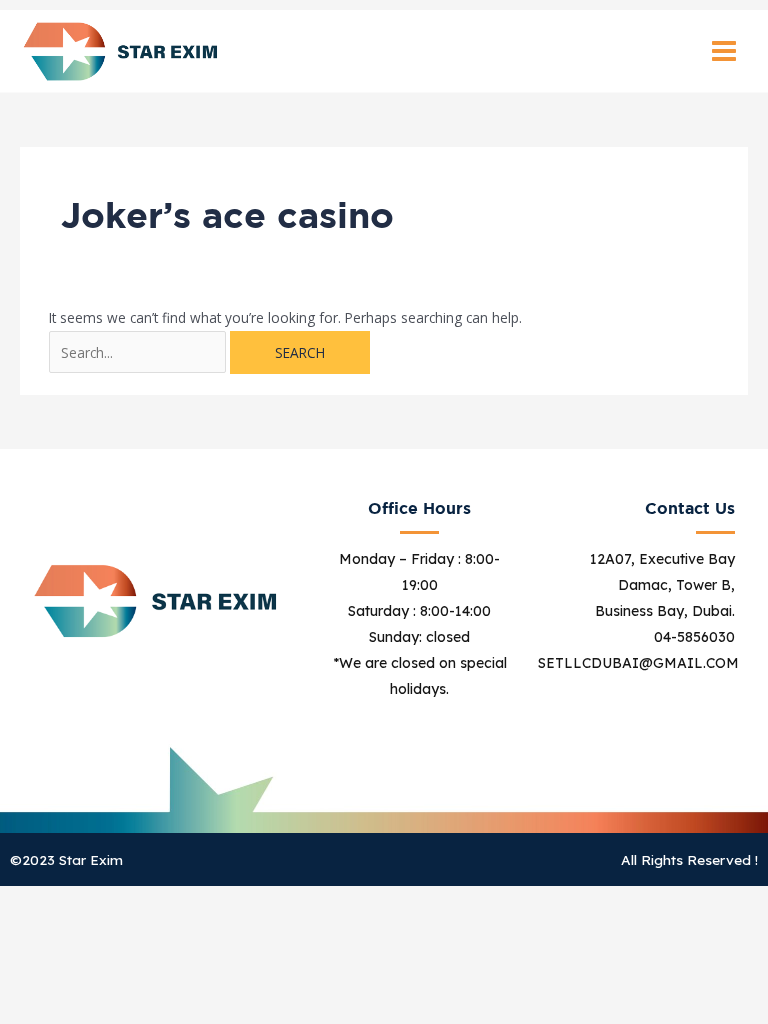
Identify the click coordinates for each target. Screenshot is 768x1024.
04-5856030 (694, 637)
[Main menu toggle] (724, 51)
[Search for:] (139, 352)
